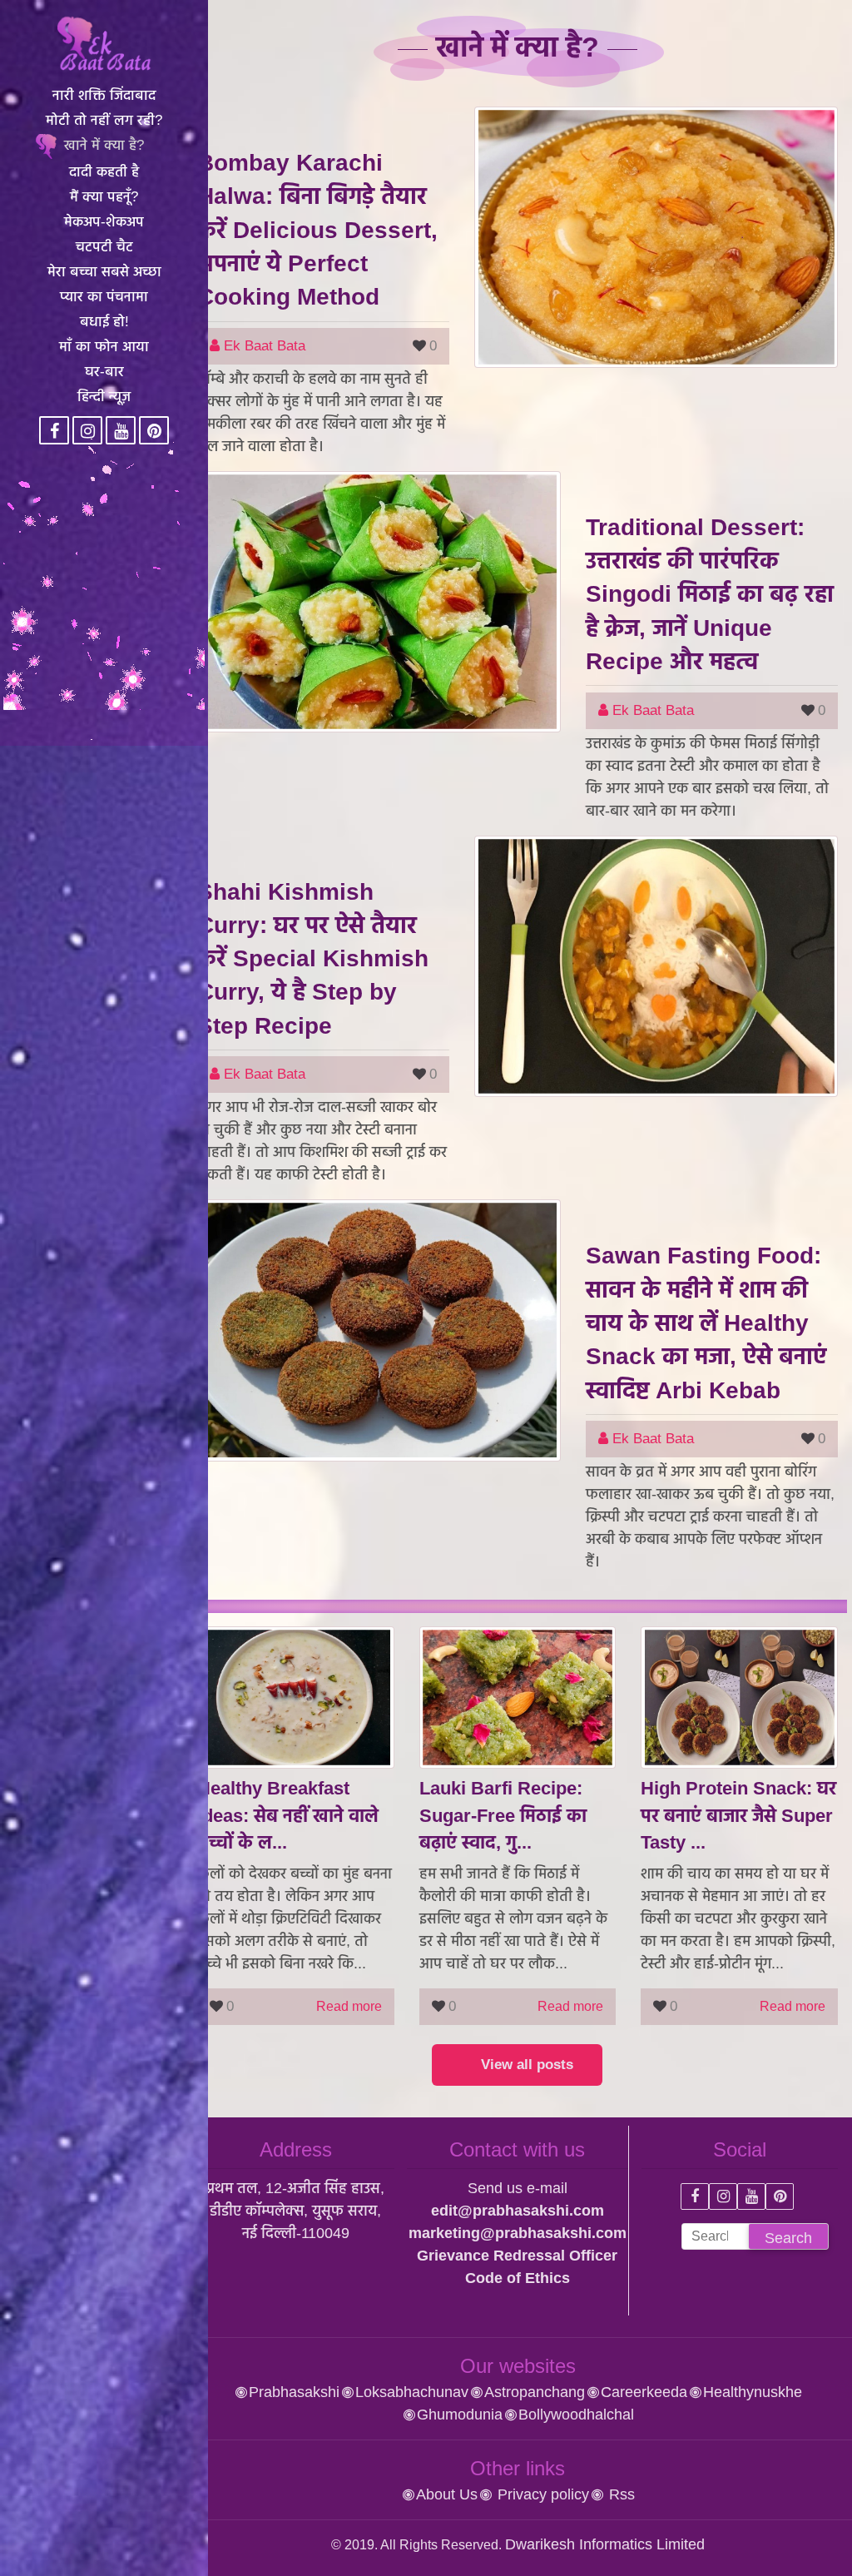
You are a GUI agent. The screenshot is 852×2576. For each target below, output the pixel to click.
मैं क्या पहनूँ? (104, 197)
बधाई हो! (104, 322)
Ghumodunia (460, 2415)
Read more (349, 2006)
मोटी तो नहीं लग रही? (104, 120)
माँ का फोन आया (104, 347)
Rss (620, 2494)
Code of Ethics (518, 2278)
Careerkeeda (644, 2392)
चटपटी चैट (104, 247)
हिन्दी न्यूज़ (104, 397)
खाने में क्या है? (104, 145)
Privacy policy (541, 2494)
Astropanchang (535, 2392)
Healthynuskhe (753, 2392)
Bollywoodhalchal (576, 2415)
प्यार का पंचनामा (104, 297)
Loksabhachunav (412, 2392)
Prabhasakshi (294, 2392)
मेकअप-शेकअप (104, 222)
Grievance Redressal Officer (517, 2256)
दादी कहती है (104, 172)
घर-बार (104, 372)
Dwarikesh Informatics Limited (605, 2544)
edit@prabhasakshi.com (518, 2211)
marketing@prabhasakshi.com (518, 2233)
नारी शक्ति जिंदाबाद (104, 95)
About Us (447, 2494)
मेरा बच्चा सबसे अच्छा (104, 272)
